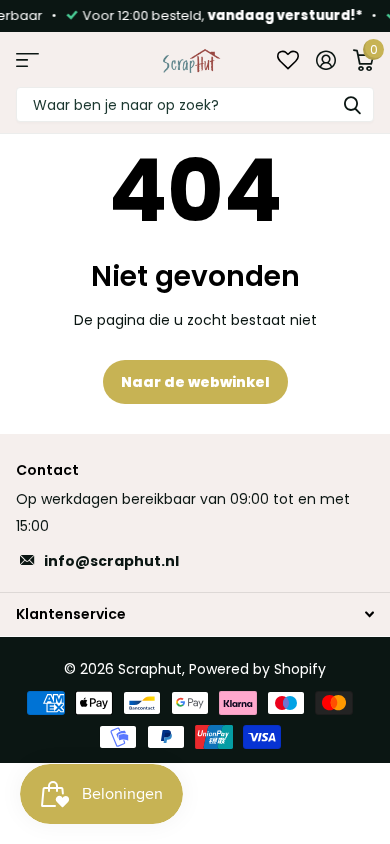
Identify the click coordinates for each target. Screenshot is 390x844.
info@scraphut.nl (111, 561)
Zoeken (352, 104)
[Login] (325, 60)
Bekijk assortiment (27, 59)
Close (195, 613)
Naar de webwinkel (195, 382)
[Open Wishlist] (288, 59)
